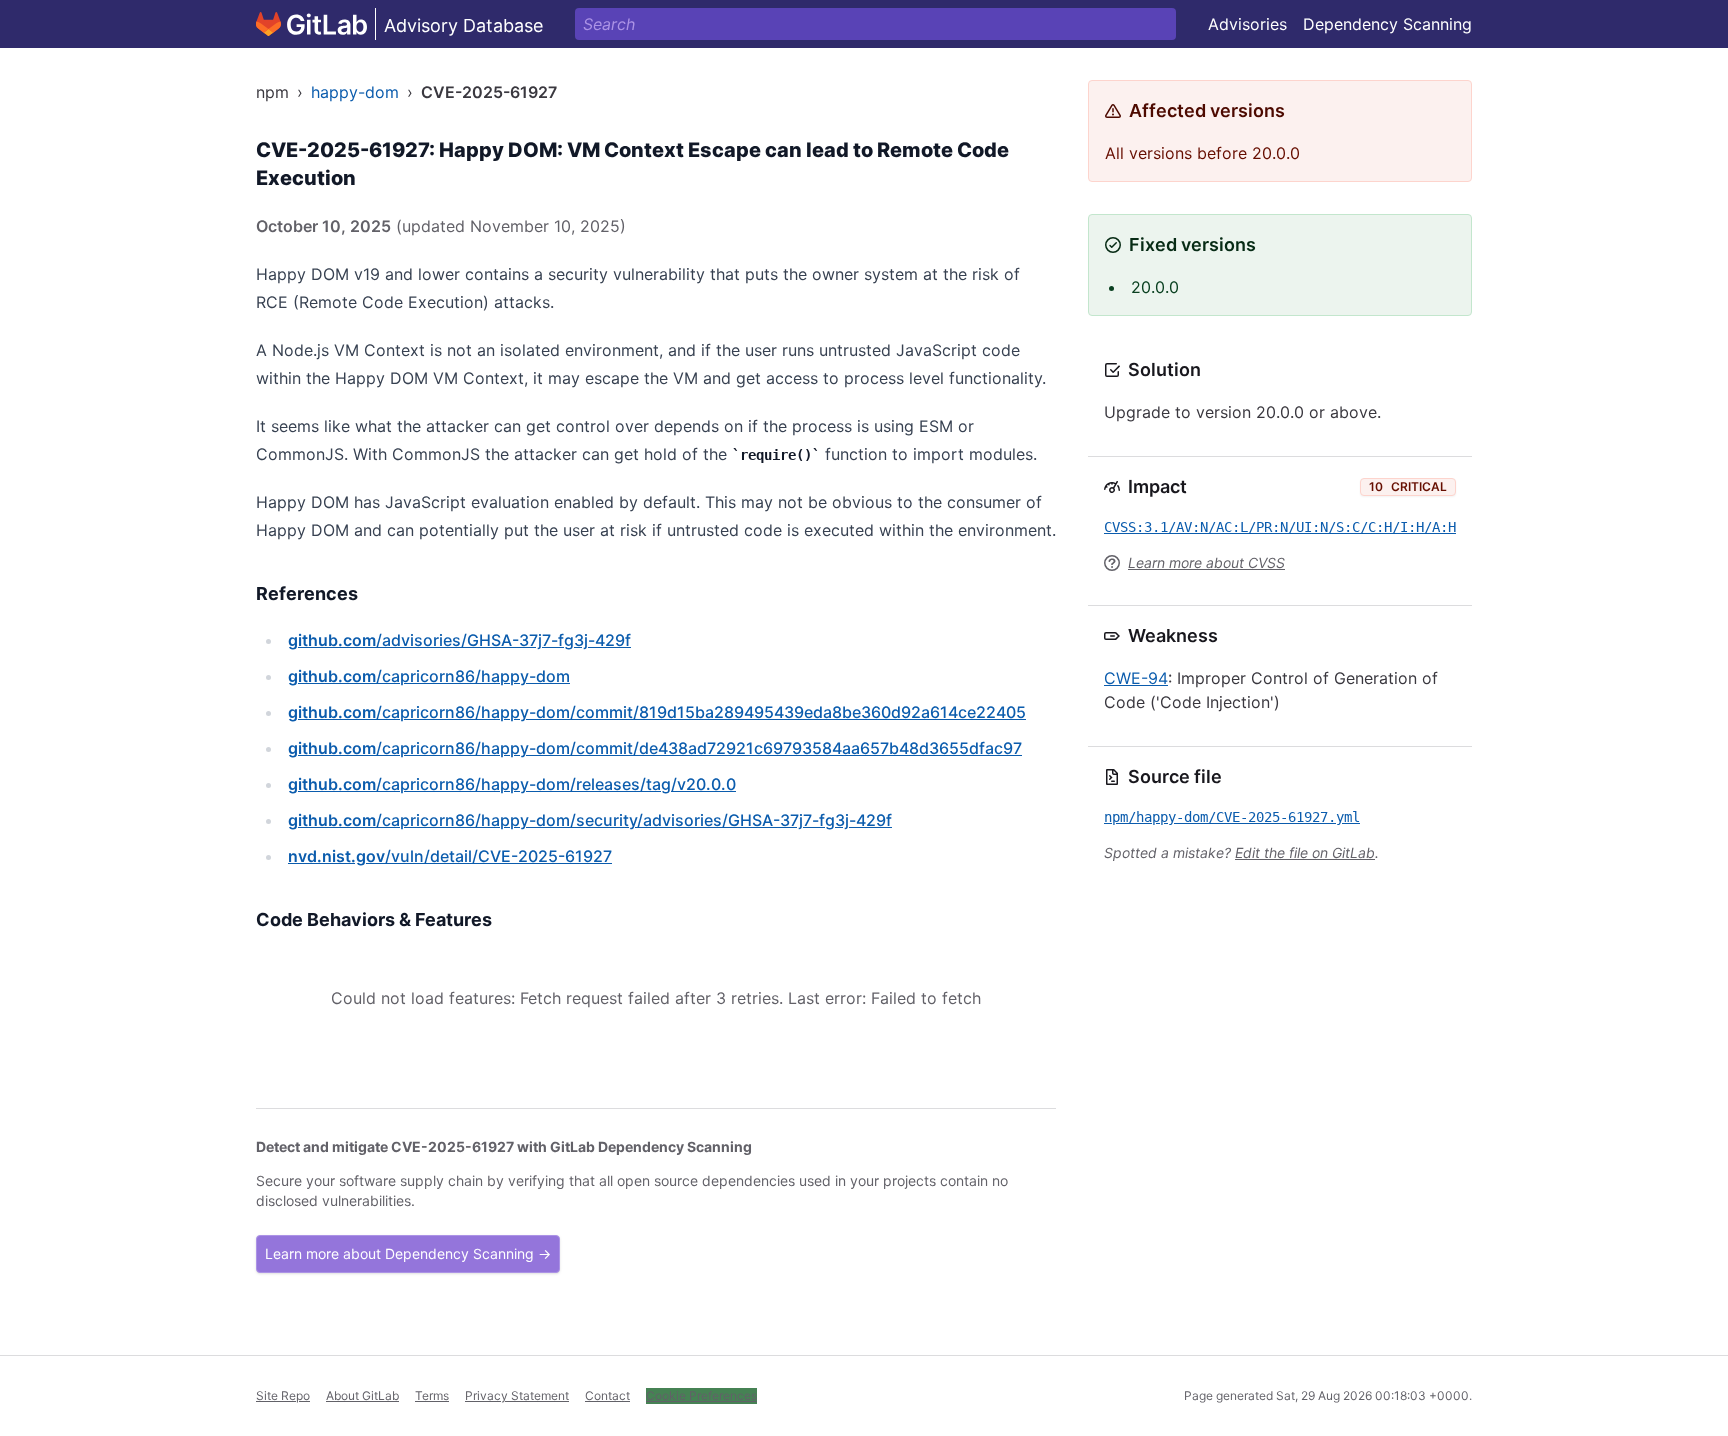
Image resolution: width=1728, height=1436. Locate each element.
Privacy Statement (517, 1395)
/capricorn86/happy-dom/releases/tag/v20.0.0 (512, 784)
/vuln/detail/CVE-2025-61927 (450, 856)
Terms (432, 1395)
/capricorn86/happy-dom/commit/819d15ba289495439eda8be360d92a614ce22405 (657, 712)
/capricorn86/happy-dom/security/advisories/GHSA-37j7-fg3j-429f (590, 820)
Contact (607, 1395)
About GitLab (362, 1395)
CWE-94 (1136, 678)
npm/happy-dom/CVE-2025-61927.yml (1232, 817)
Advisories (1247, 24)
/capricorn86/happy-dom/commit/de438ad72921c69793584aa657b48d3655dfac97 (655, 748)
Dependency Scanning (1387, 24)
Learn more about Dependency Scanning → (408, 1253)
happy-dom (355, 92)
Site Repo (283, 1395)
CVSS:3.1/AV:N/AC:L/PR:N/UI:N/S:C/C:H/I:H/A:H (1280, 527)
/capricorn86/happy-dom (429, 676)
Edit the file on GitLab (1305, 852)
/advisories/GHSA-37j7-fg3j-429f (459, 640)
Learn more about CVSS (1206, 562)
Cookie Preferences (701, 1395)
